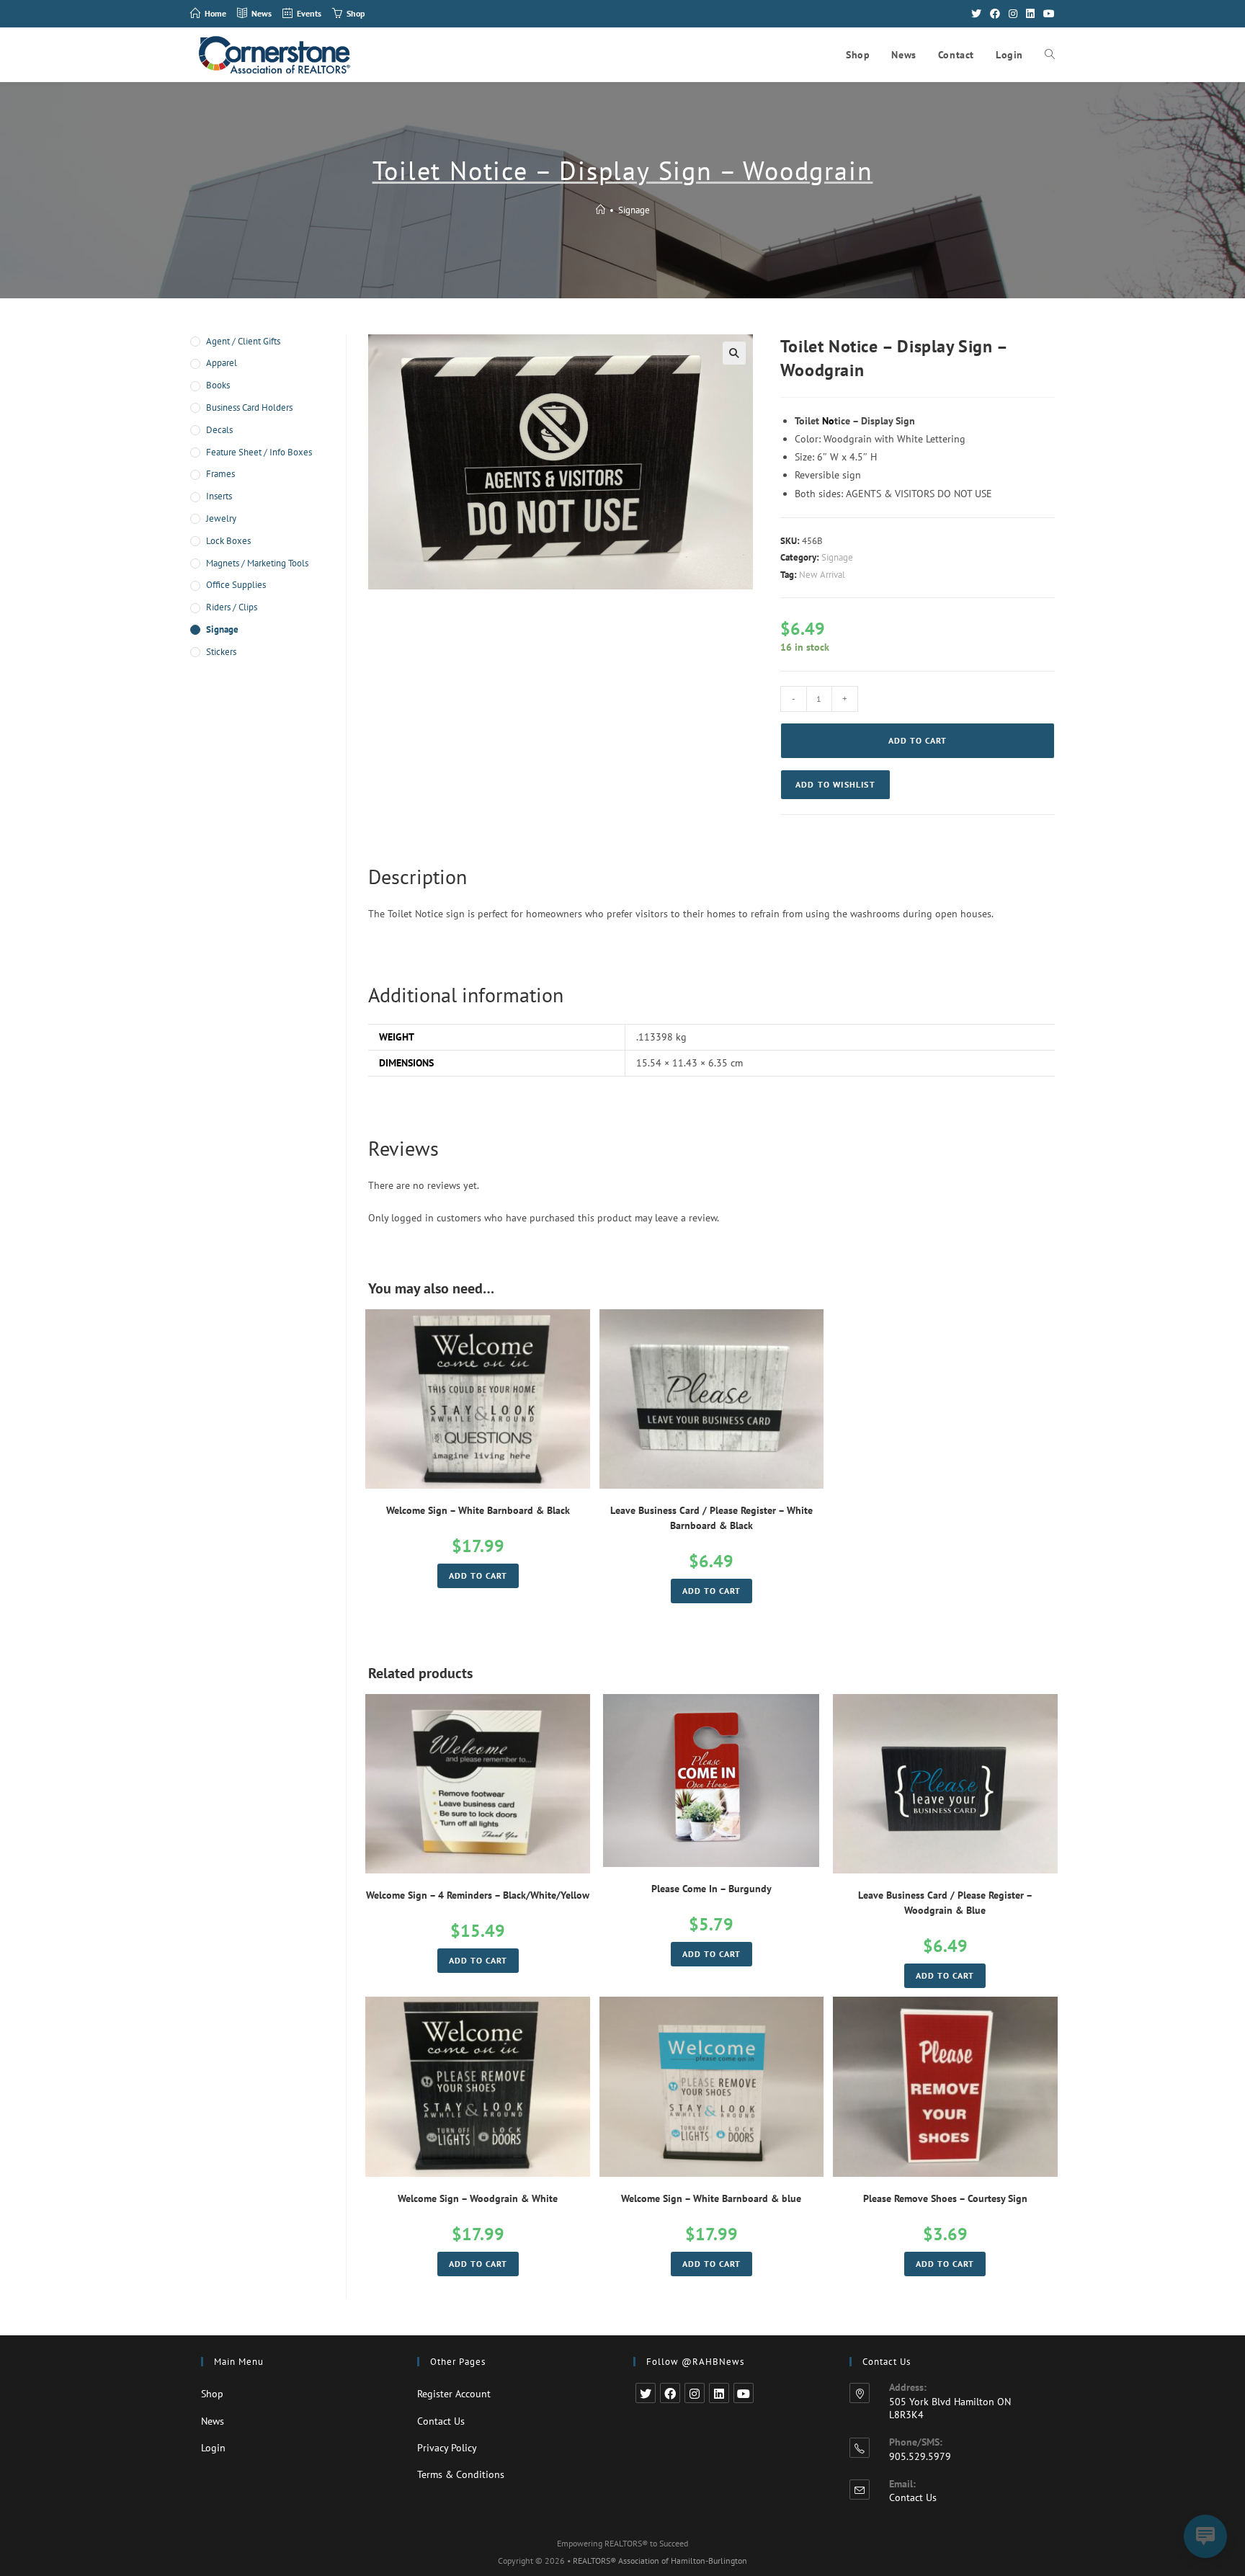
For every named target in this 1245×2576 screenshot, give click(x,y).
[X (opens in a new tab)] (976, 14)
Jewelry (221, 518)
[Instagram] (695, 2393)
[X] (646, 2393)
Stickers (221, 652)
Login (213, 2448)
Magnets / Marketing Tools (257, 563)
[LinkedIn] (719, 2393)
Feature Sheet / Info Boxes (259, 452)
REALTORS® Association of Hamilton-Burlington (660, 2561)
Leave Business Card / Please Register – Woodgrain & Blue (945, 1903)
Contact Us (441, 2421)
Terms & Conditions (461, 2474)
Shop (212, 2394)
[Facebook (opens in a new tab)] (995, 14)
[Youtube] (744, 2393)
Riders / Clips (232, 607)
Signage (634, 210)
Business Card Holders (249, 407)
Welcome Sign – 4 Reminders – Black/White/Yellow (478, 1895)
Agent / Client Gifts (243, 341)
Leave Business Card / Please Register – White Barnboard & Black (711, 1518)
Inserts (219, 496)
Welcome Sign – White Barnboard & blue (711, 2198)
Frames (220, 474)
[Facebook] (670, 2393)
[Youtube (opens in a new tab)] (1047, 14)
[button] (835, 785)
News (213, 2421)
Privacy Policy (447, 2448)
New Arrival (822, 575)
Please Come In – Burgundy (711, 1889)
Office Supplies (236, 585)
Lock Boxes (228, 541)
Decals (219, 430)
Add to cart (918, 740)
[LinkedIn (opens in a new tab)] (1030, 14)
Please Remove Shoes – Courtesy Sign (945, 2198)
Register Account (454, 2394)
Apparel (222, 363)
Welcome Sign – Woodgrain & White (478, 2198)
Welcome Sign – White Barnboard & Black (478, 1510)
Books (218, 385)
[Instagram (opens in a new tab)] (1013, 14)
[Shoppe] (601, 210)
